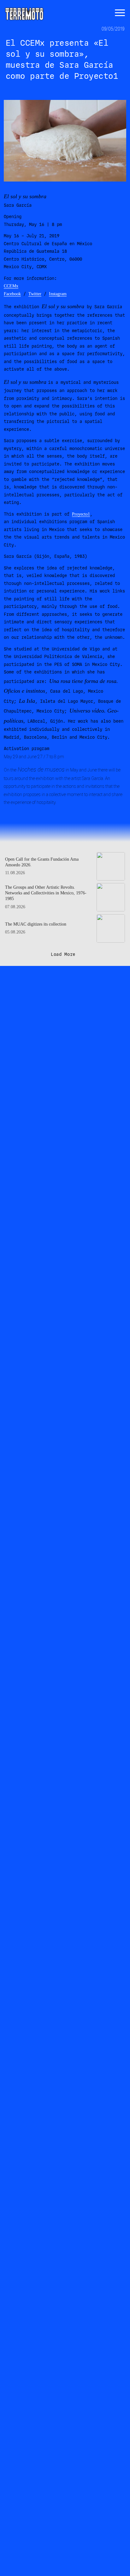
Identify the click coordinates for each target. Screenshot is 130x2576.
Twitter (35, 294)
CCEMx (11, 286)
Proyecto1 (81, 514)
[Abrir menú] (120, 13)
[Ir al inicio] (24, 13)
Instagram (58, 294)
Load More (63, 954)
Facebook (12, 294)
